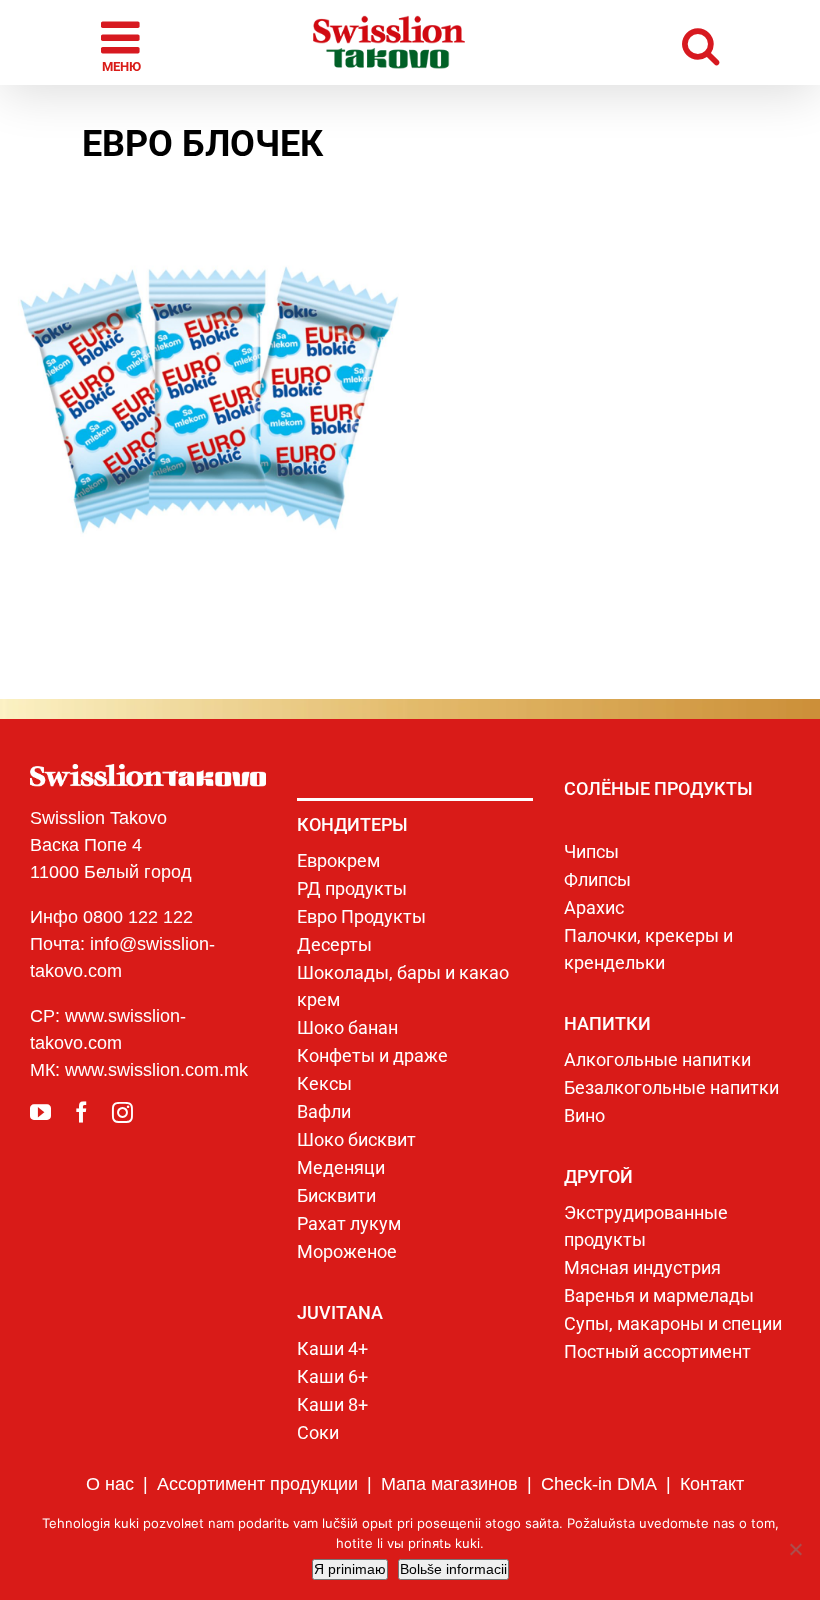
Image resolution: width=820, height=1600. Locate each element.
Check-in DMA (599, 1484)
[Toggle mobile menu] (123, 43)
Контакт (712, 1484)
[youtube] (40, 1112)
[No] (795, 1549)
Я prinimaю (350, 1569)
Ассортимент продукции (257, 1484)
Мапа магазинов (449, 1484)
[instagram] (122, 1112)
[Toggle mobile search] (700, 42)
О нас (110, 1484)
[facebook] (81, 1112)
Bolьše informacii (453, 1569)
